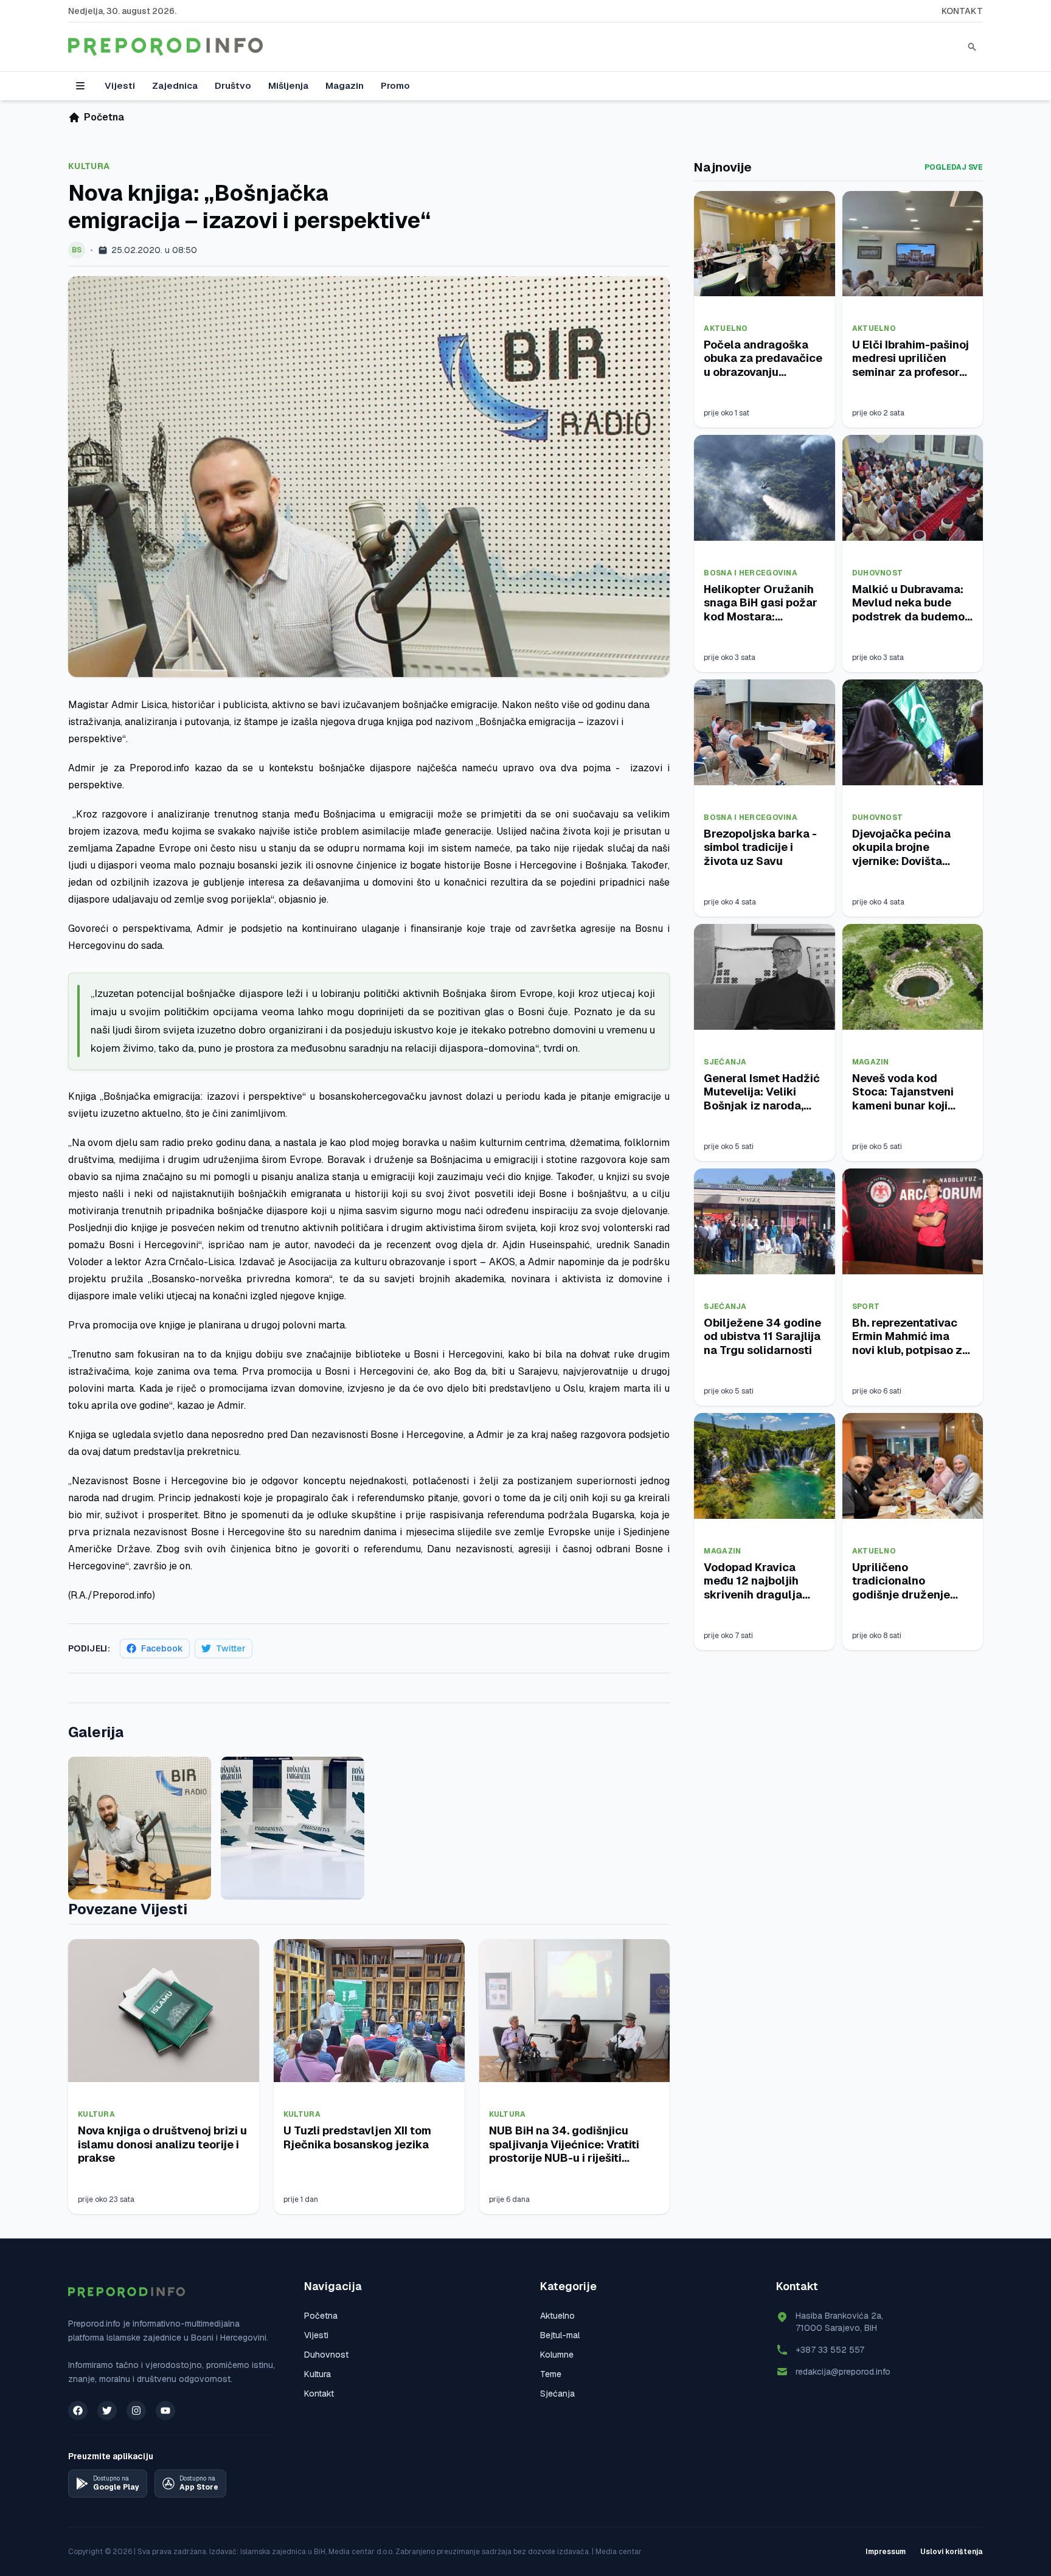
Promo (395, 85)
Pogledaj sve (954, 167)
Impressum (886, 2552)
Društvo (233, 85)
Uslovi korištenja (952, 2552)
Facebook (162, 1648)
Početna (321, 2316)
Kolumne (557, 2355)
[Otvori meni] (80, 86)
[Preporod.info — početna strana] (165, 47)
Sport (866, 1307)
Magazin (345, 85)
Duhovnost (878, 573)
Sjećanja (725, 1062)
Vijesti (120, 85)
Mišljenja (288, 85)
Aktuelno (726, 328)
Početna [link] (104, 117)
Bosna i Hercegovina (751, 573)
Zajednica (175, 85)
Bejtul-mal (560, 2335)
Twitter (231, 1648)
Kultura (89, 166)
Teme (551, 2374)
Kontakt (962, 11)
